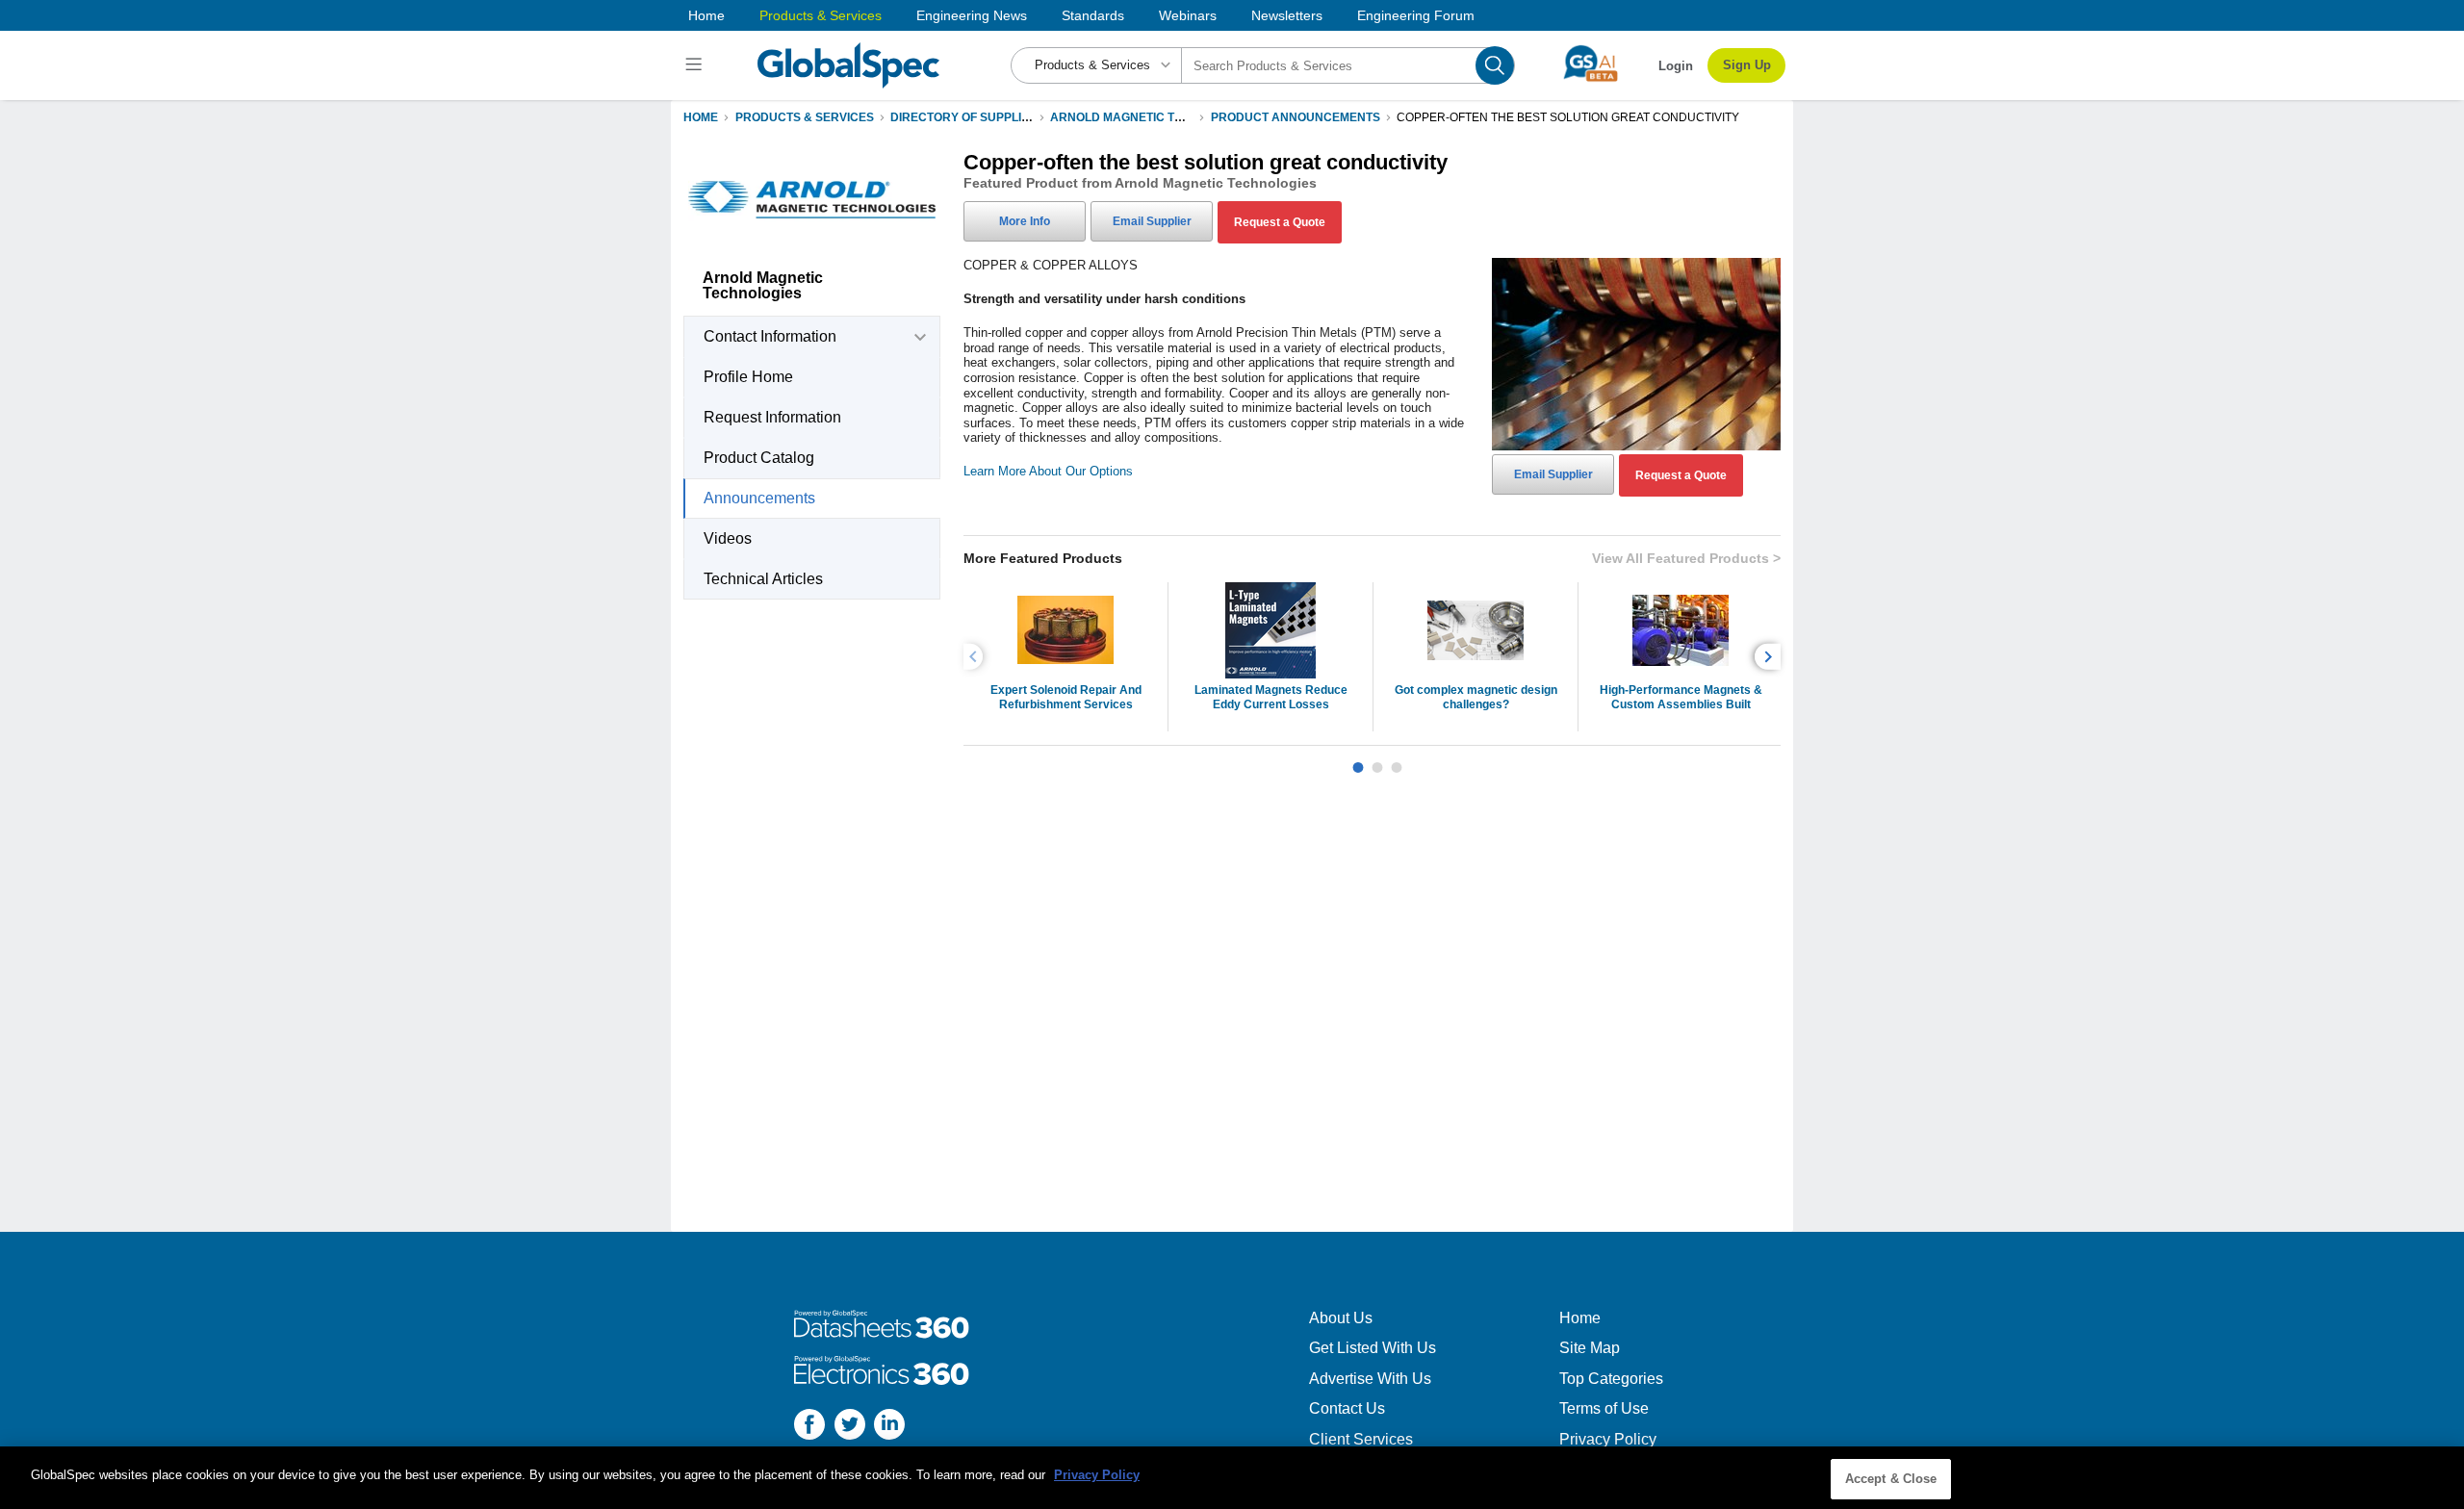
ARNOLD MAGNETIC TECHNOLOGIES (1155, 117)
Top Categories (1611, 1379)
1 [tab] (1358, 760)
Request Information (772, 417)
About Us (1341, 1318)
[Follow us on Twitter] (850, 1427)
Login (1676, 66)
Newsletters (1287, 15)
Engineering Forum (1416, 15)
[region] (1232, 1478)
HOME (701, 117)
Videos (728, 538)
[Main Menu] (696, 65)
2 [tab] (1377, 760)
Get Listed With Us (1373, 1348)
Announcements (759, 498)
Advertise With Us (1370, 1379)
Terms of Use (1604, 1408)
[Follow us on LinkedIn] (889, 1427)
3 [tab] (1397, 760)
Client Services (1361, 1439)
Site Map (1590, 1348)
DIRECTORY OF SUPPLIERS (968, 117)
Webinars (1188, 15)
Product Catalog (759, 458)
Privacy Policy (1608, 1439)
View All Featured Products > (1686, 558)
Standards (1093, 15)
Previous (976, 657)
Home (706, 15)
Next (1771, 657)
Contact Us (1347, 1408)
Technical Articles (763, 579)
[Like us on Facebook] (809, 1427)
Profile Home (748, 377)
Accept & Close (1891, 1479)
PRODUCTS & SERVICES (805, 117)
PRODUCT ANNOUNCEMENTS (1296, 117)
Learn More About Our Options (1048, 471)
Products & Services (821, 15)
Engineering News (972, 15)
